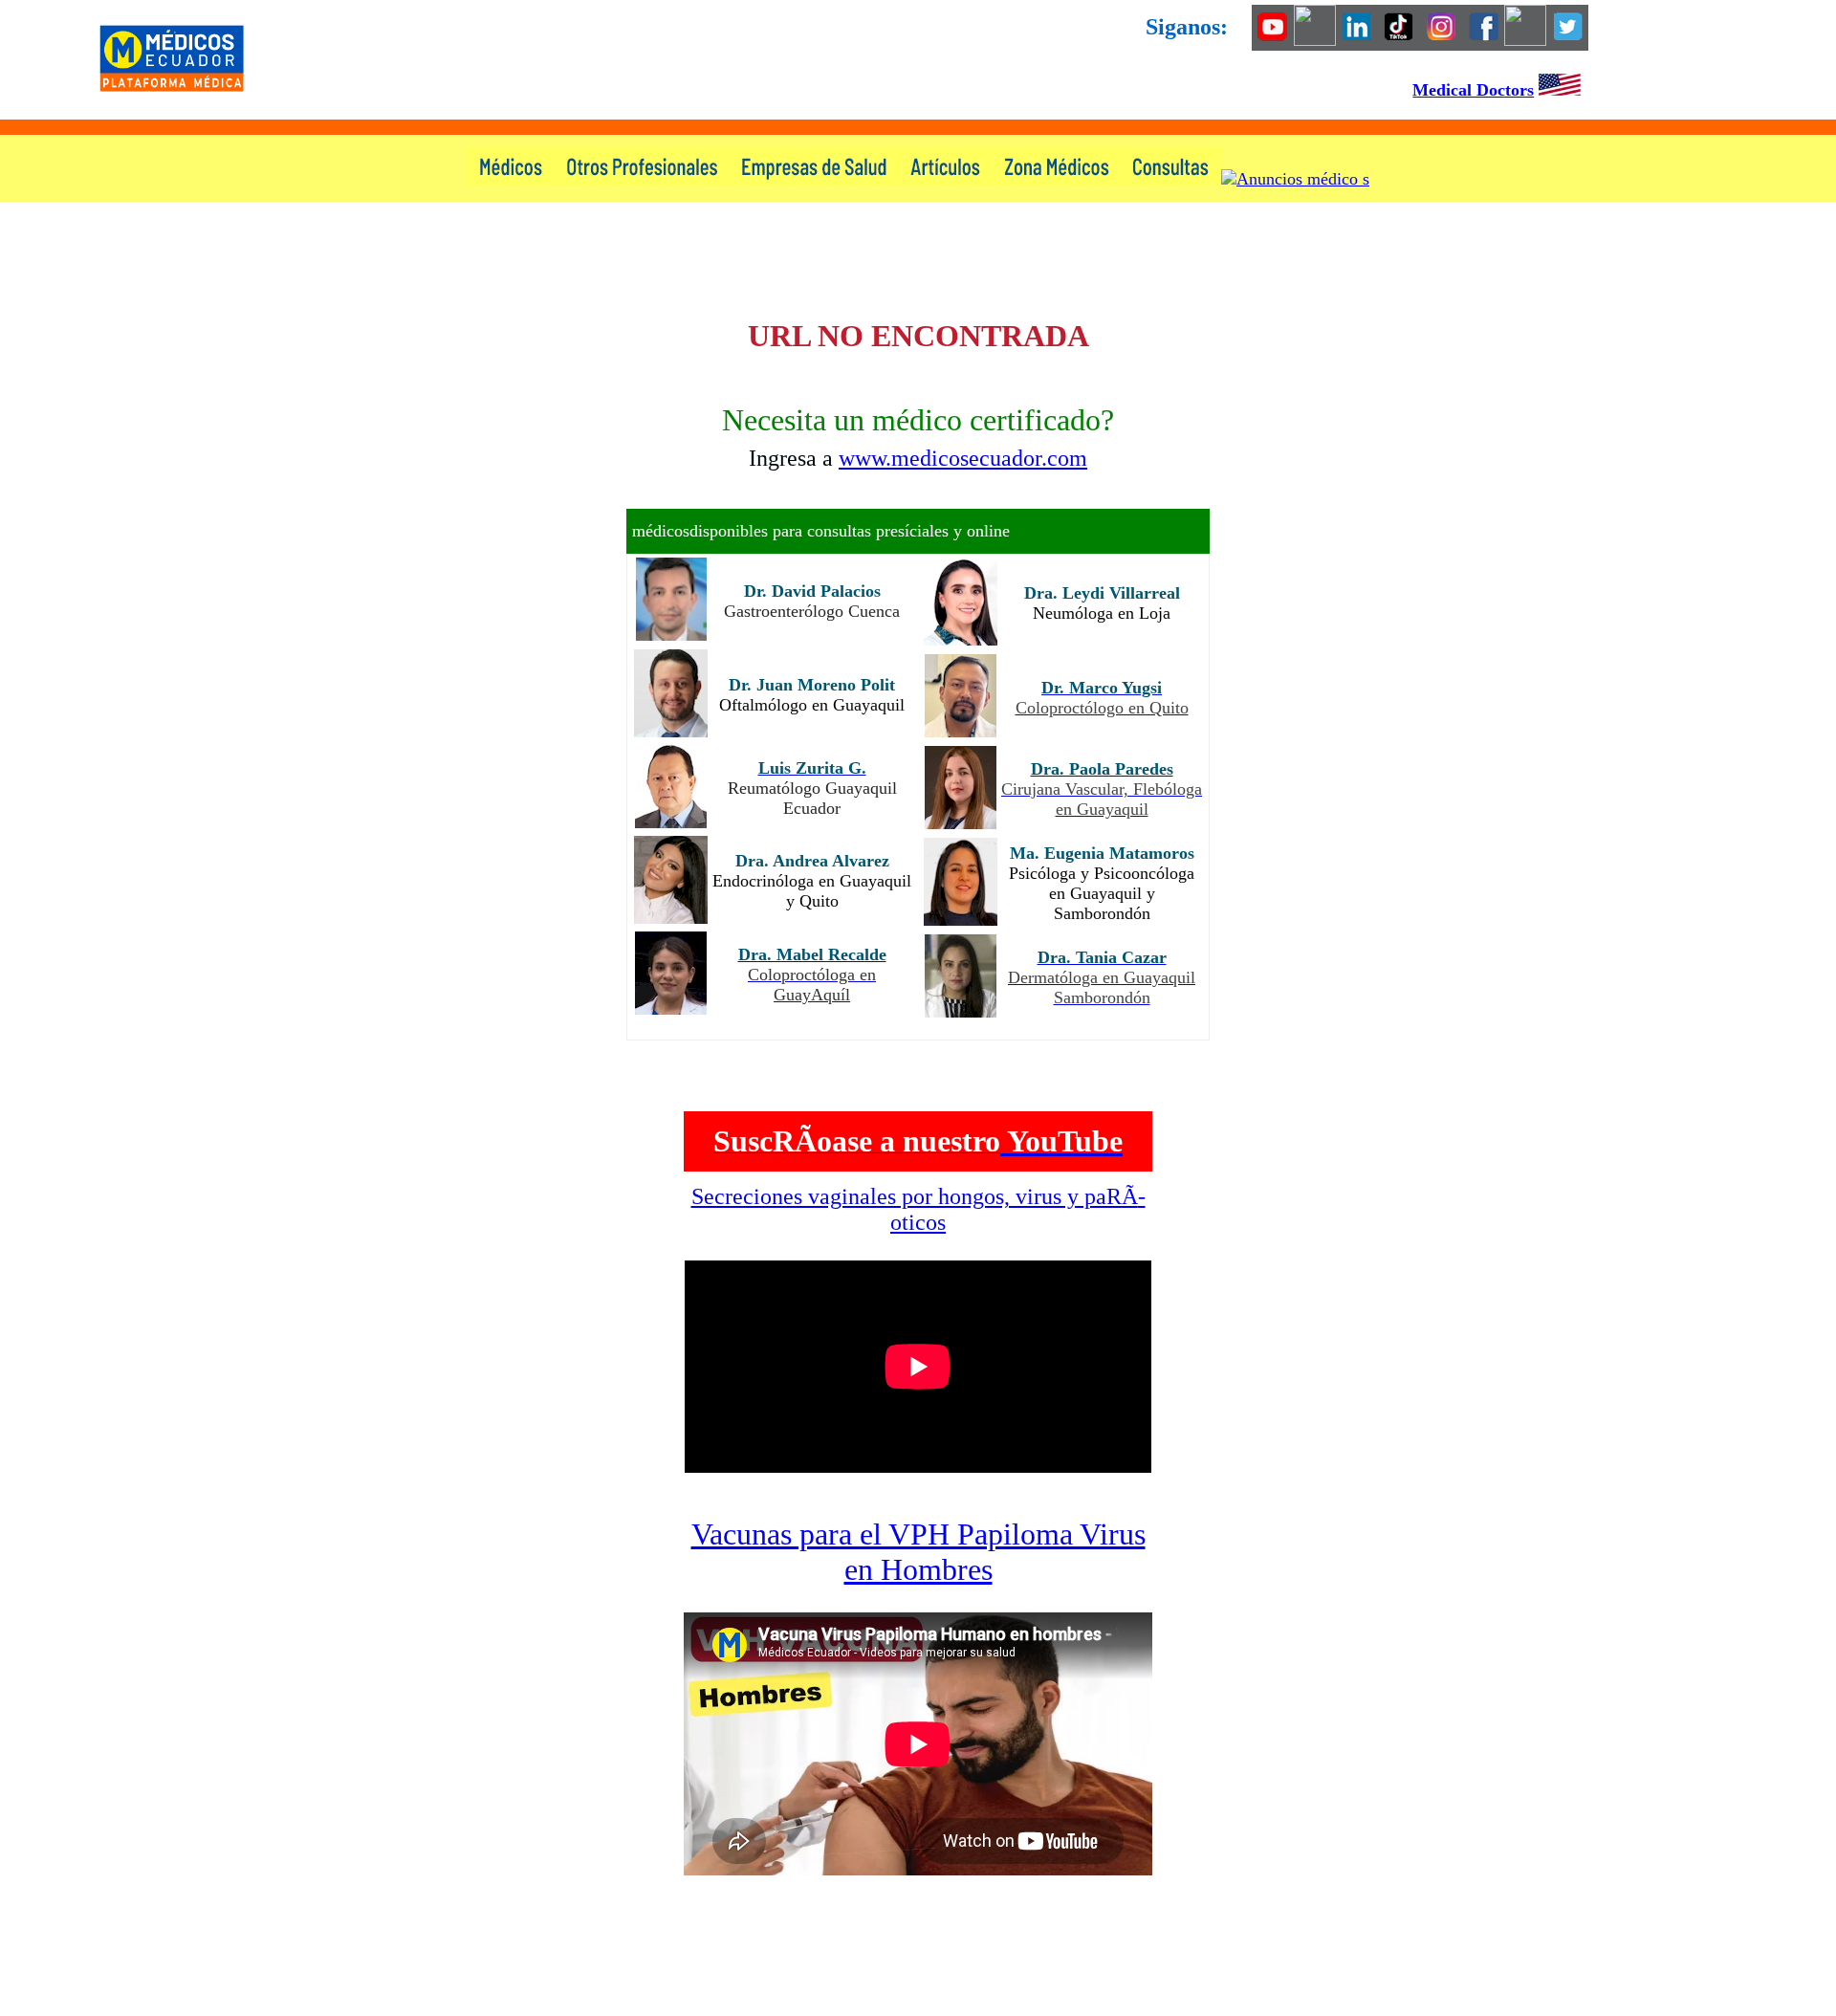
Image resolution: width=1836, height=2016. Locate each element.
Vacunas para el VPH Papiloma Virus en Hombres (918, 1552)
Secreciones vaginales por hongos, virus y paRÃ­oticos (918, 1209)
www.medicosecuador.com (963, 458)
